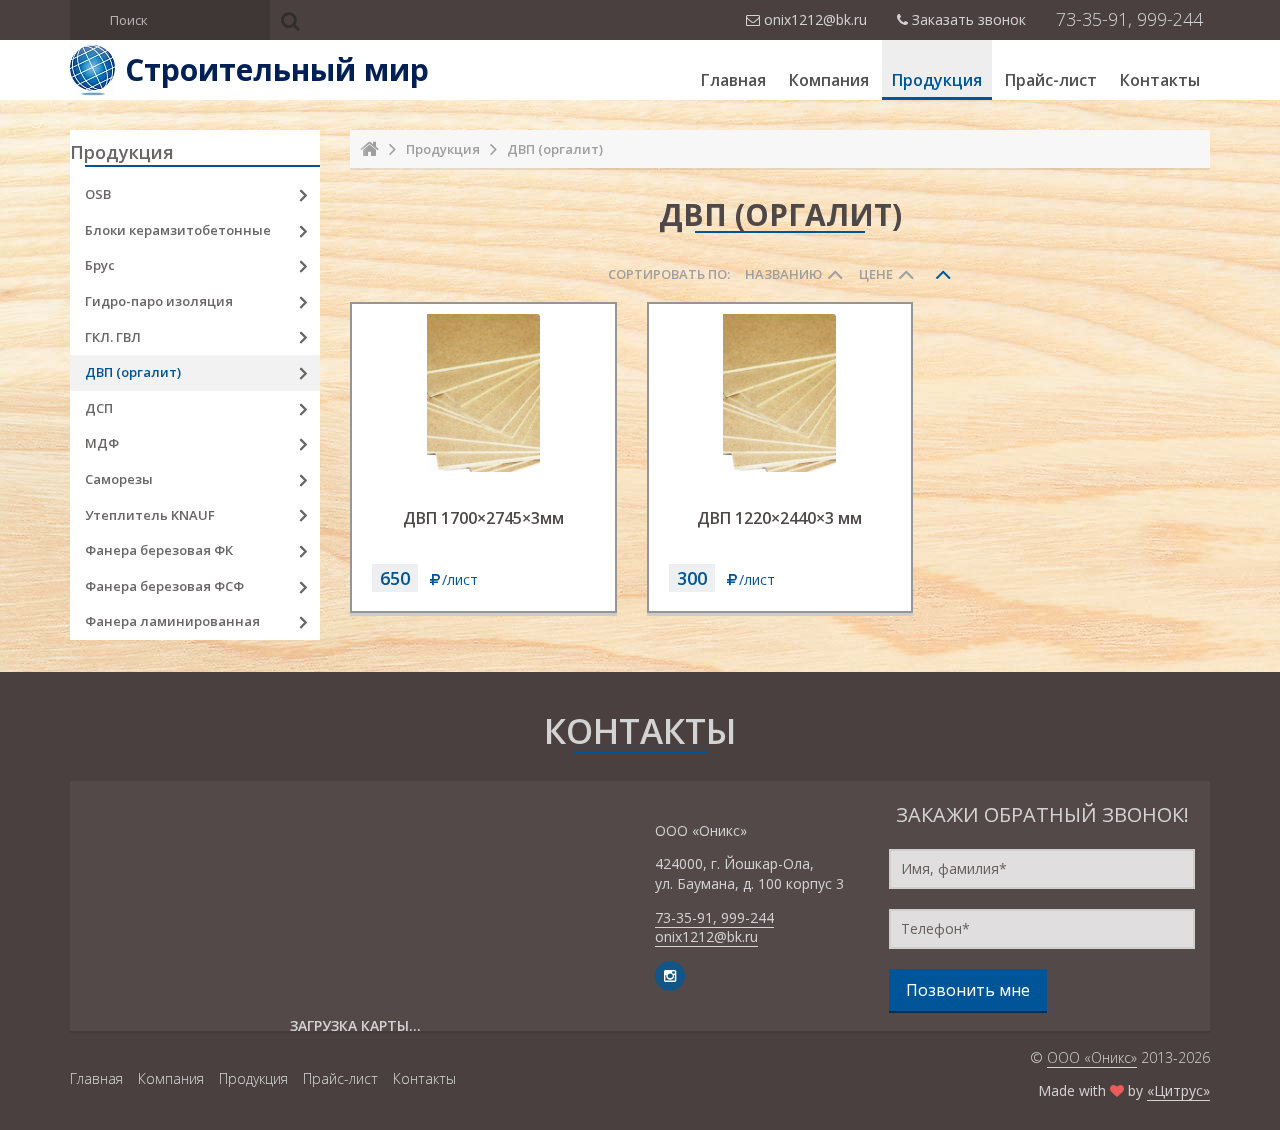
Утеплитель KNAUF (150, 515)
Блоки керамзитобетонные (178, 230)
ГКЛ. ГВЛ (113, 337)
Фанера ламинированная (172, 621)
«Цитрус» (1178, 1090)
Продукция (937, 80)
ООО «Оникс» (1092, 1057)
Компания (829, 80)
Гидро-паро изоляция (159, 301)
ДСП (99, 408)
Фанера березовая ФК (159, 550)
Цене (876, 274)
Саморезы (119, 479)
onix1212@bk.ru (706, 936)
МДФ (102, 443)
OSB (98, 194)
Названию (783, 274)
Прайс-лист (1051, 80)
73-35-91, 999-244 (1129, 19)
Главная (733, 80)
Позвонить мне (968, 990)
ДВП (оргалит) (133, 372)
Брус (100, 265)
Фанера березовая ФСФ (164, 586)
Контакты (1160, 80)
